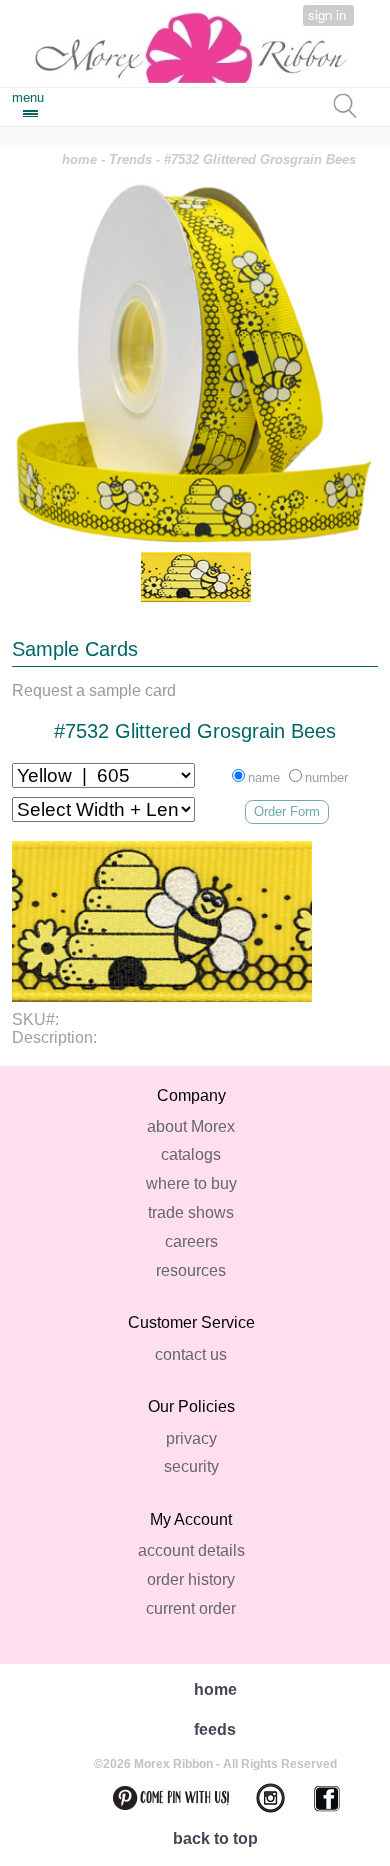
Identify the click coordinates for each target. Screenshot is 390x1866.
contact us (191, 1354)
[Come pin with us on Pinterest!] (159, 1798)
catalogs (191, 1154)
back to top (215, 1838)
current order (191, 1608)
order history (191, 1579)
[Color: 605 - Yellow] (196, 577)
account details (191, 1550)
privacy (191, 1438)
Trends (130, 159)
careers (191, 1241)
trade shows (191, 1212)
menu (28, 97)
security (191, 1466)
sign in (327, 14)
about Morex (191, 1126)
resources (191, 1270)
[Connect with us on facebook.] (315, 1798)
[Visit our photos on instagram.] (258, 1798)
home (79, 159)
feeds (215, 1729)
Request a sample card (94, 690)
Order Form (287, 811)
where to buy (191, 1183)
